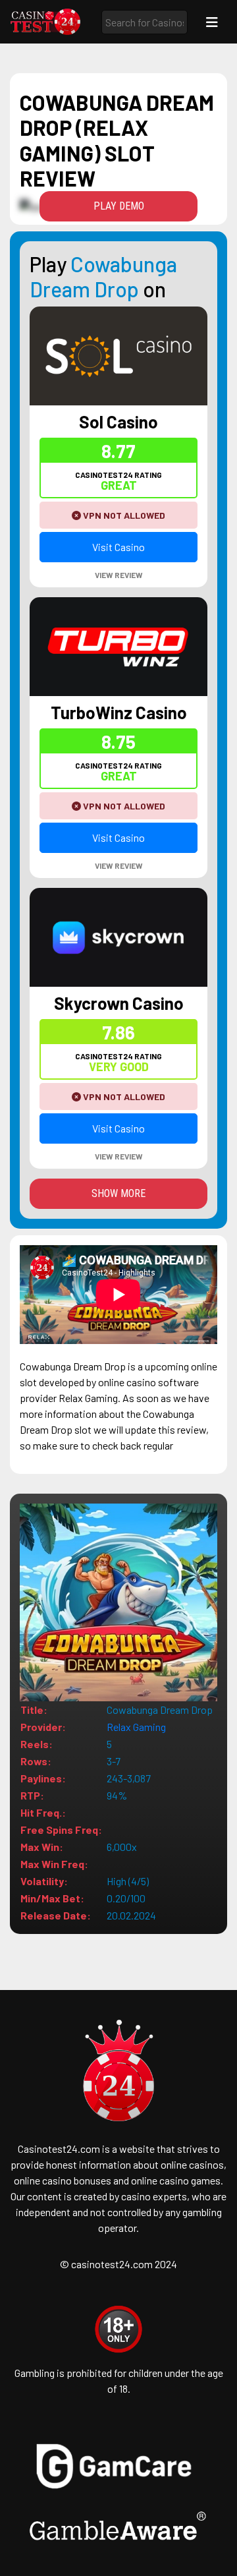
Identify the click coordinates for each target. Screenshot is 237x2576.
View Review (119, 575)
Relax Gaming (136, 1727)
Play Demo (119, 206)
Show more (118, 1193)
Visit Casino (118, 547)
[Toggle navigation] (212, 22)
